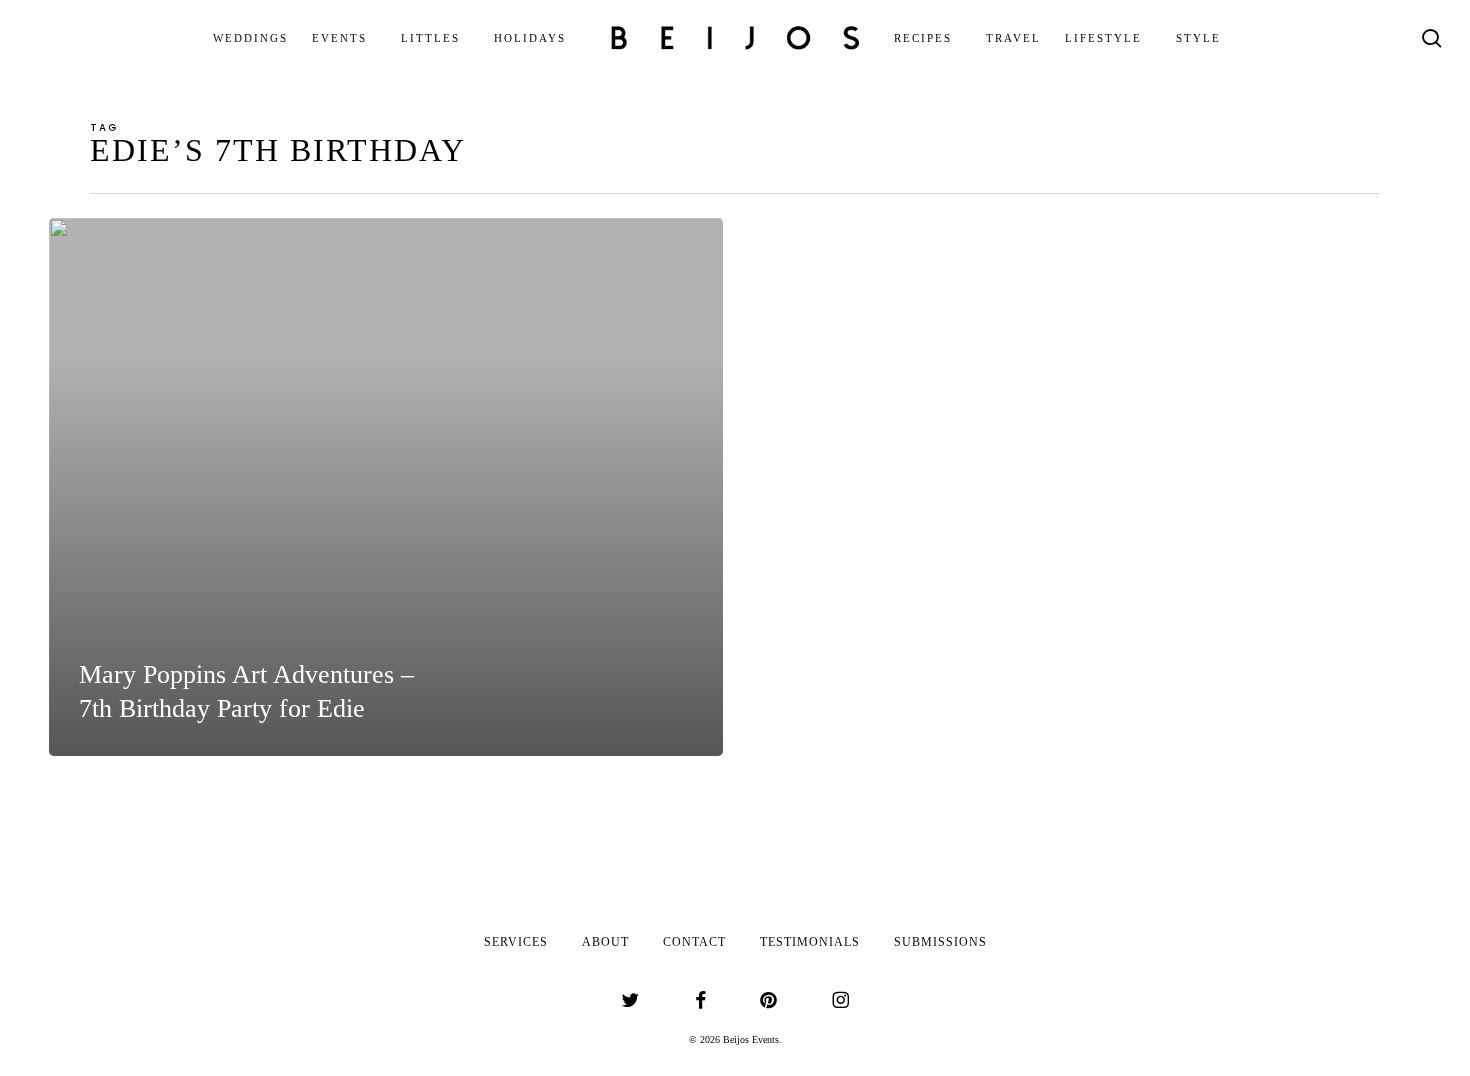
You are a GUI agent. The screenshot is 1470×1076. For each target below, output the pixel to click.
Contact (694, 942)
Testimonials (810, 942)
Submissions (940, 942)
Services (516, 942)
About (605, 942)
